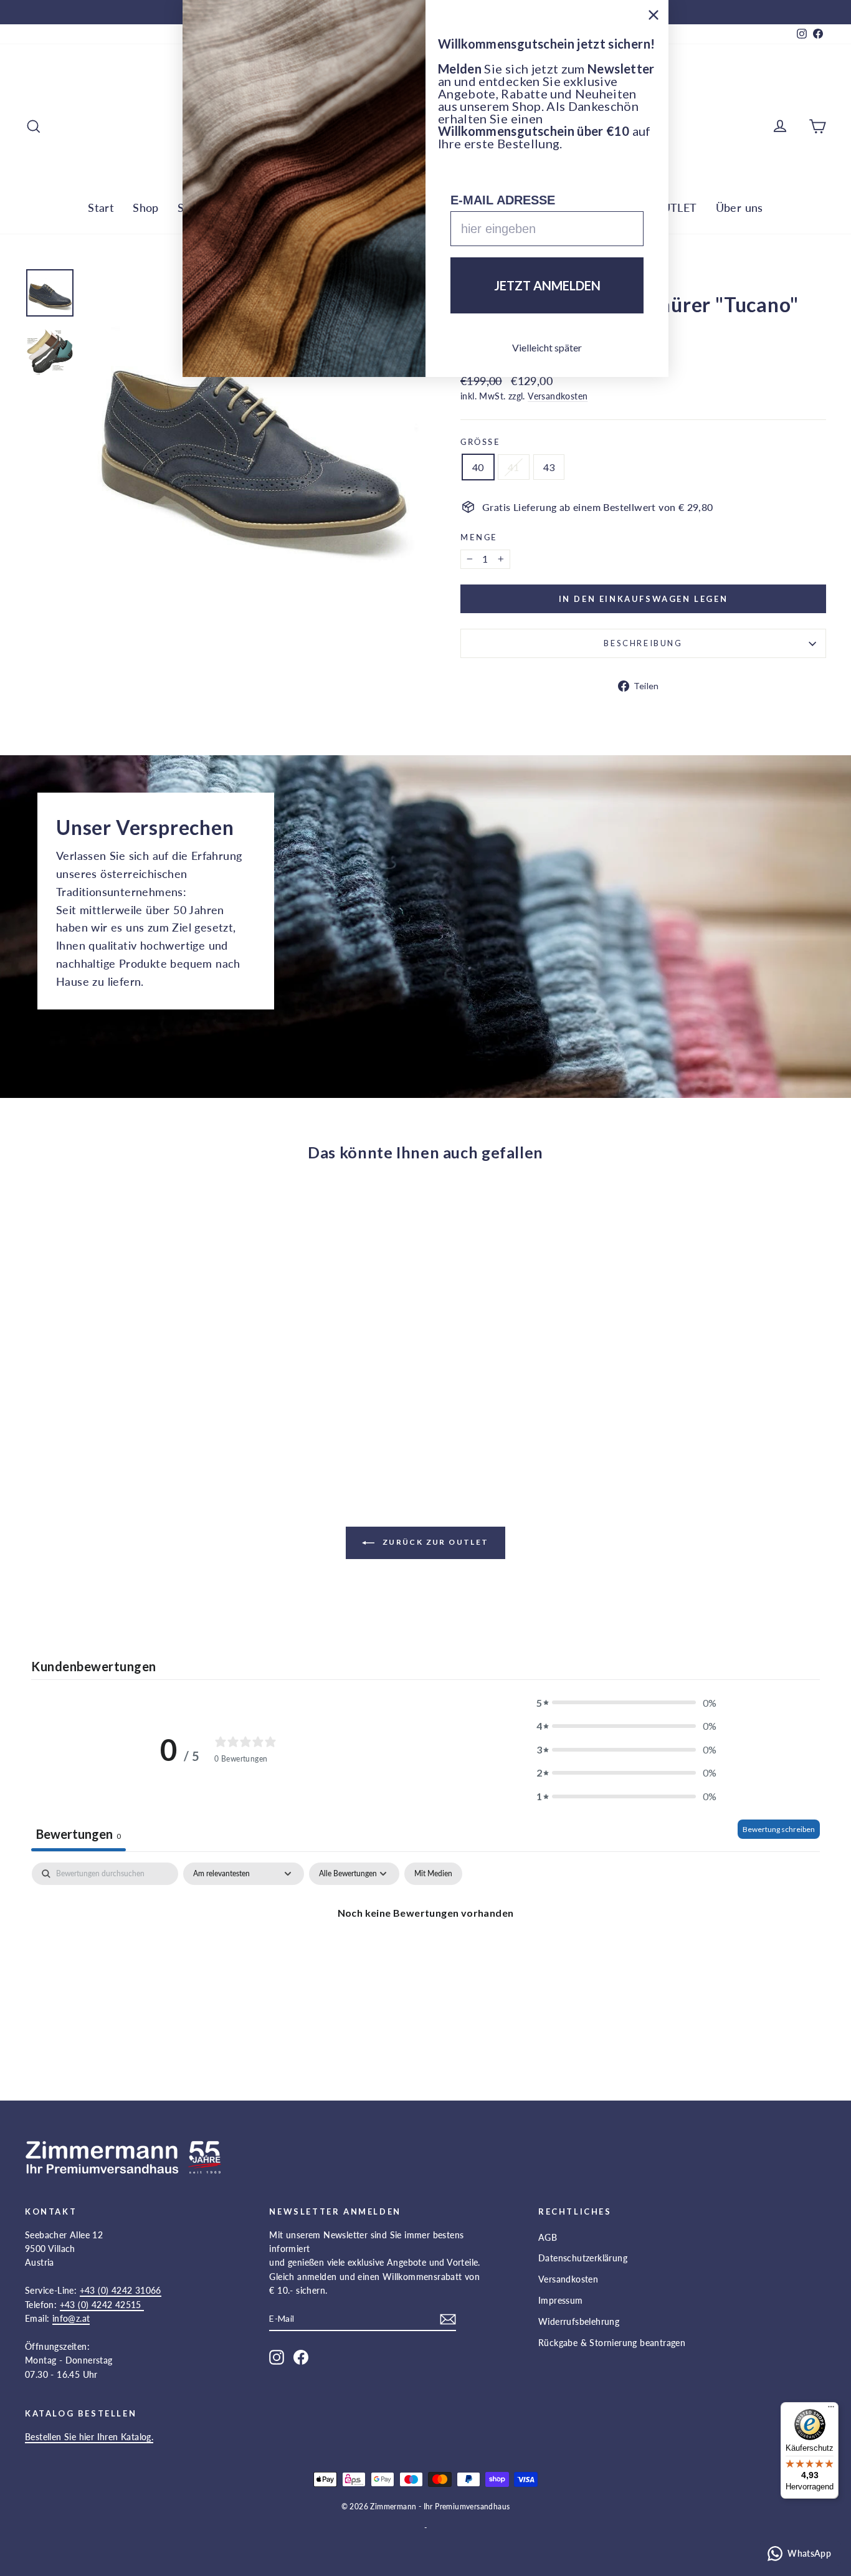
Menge (479, 537)
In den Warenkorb (120, 1368)
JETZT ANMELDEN (547, 285)
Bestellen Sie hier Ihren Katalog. (89, 2437)
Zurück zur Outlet (434, 1542)
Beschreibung (643, 643)
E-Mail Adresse (503, 200)
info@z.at (71, 2318)
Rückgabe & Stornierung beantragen (612, 2343)
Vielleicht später (547, 347)
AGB (548, 2237)
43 (549, 467)
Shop (146, 208)
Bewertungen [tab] (78, 1834)
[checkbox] (433, 1874)
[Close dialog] (654, 15)
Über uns (739, 208)
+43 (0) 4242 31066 (121, 2290)
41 (514, 467)
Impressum (561, 2300)
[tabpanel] (425, 1955)
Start (101, 208)
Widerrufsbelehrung (579, 2321)
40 (478, 467)
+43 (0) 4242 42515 (102, 2305)
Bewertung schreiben (779, 1829)
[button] (627, 1703)
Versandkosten (558, 396)
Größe (481, 442)
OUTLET (675, 208)
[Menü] (831, 2410)
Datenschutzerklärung (583, 2258)
